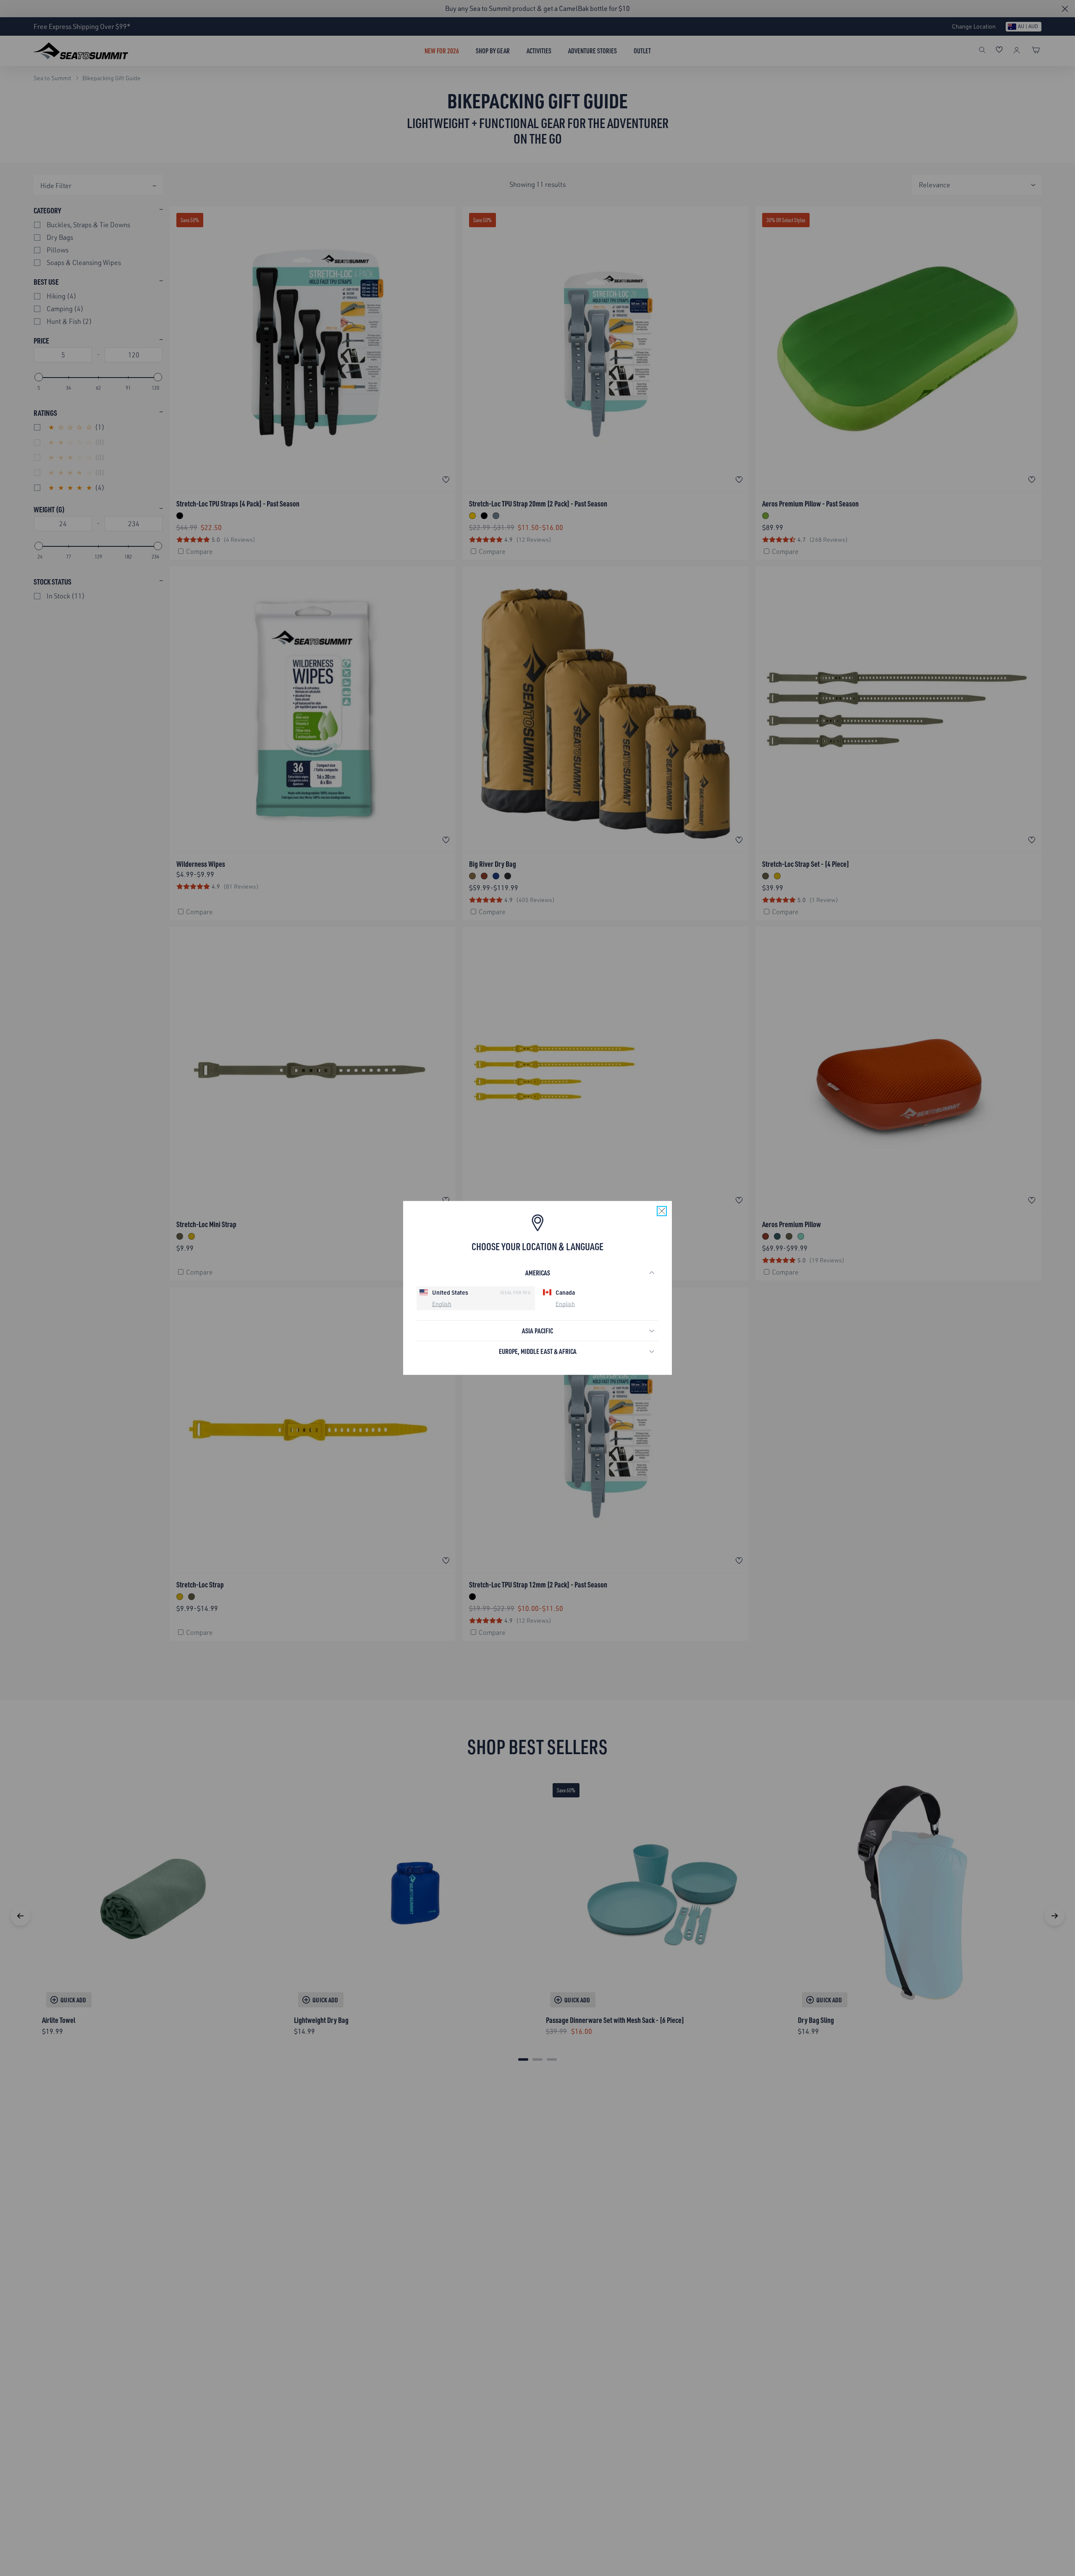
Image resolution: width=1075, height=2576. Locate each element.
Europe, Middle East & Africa (538, 1351)
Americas (538, 1273)
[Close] (662, 1211)
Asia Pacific (537, 1331)
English (442, 1303)
